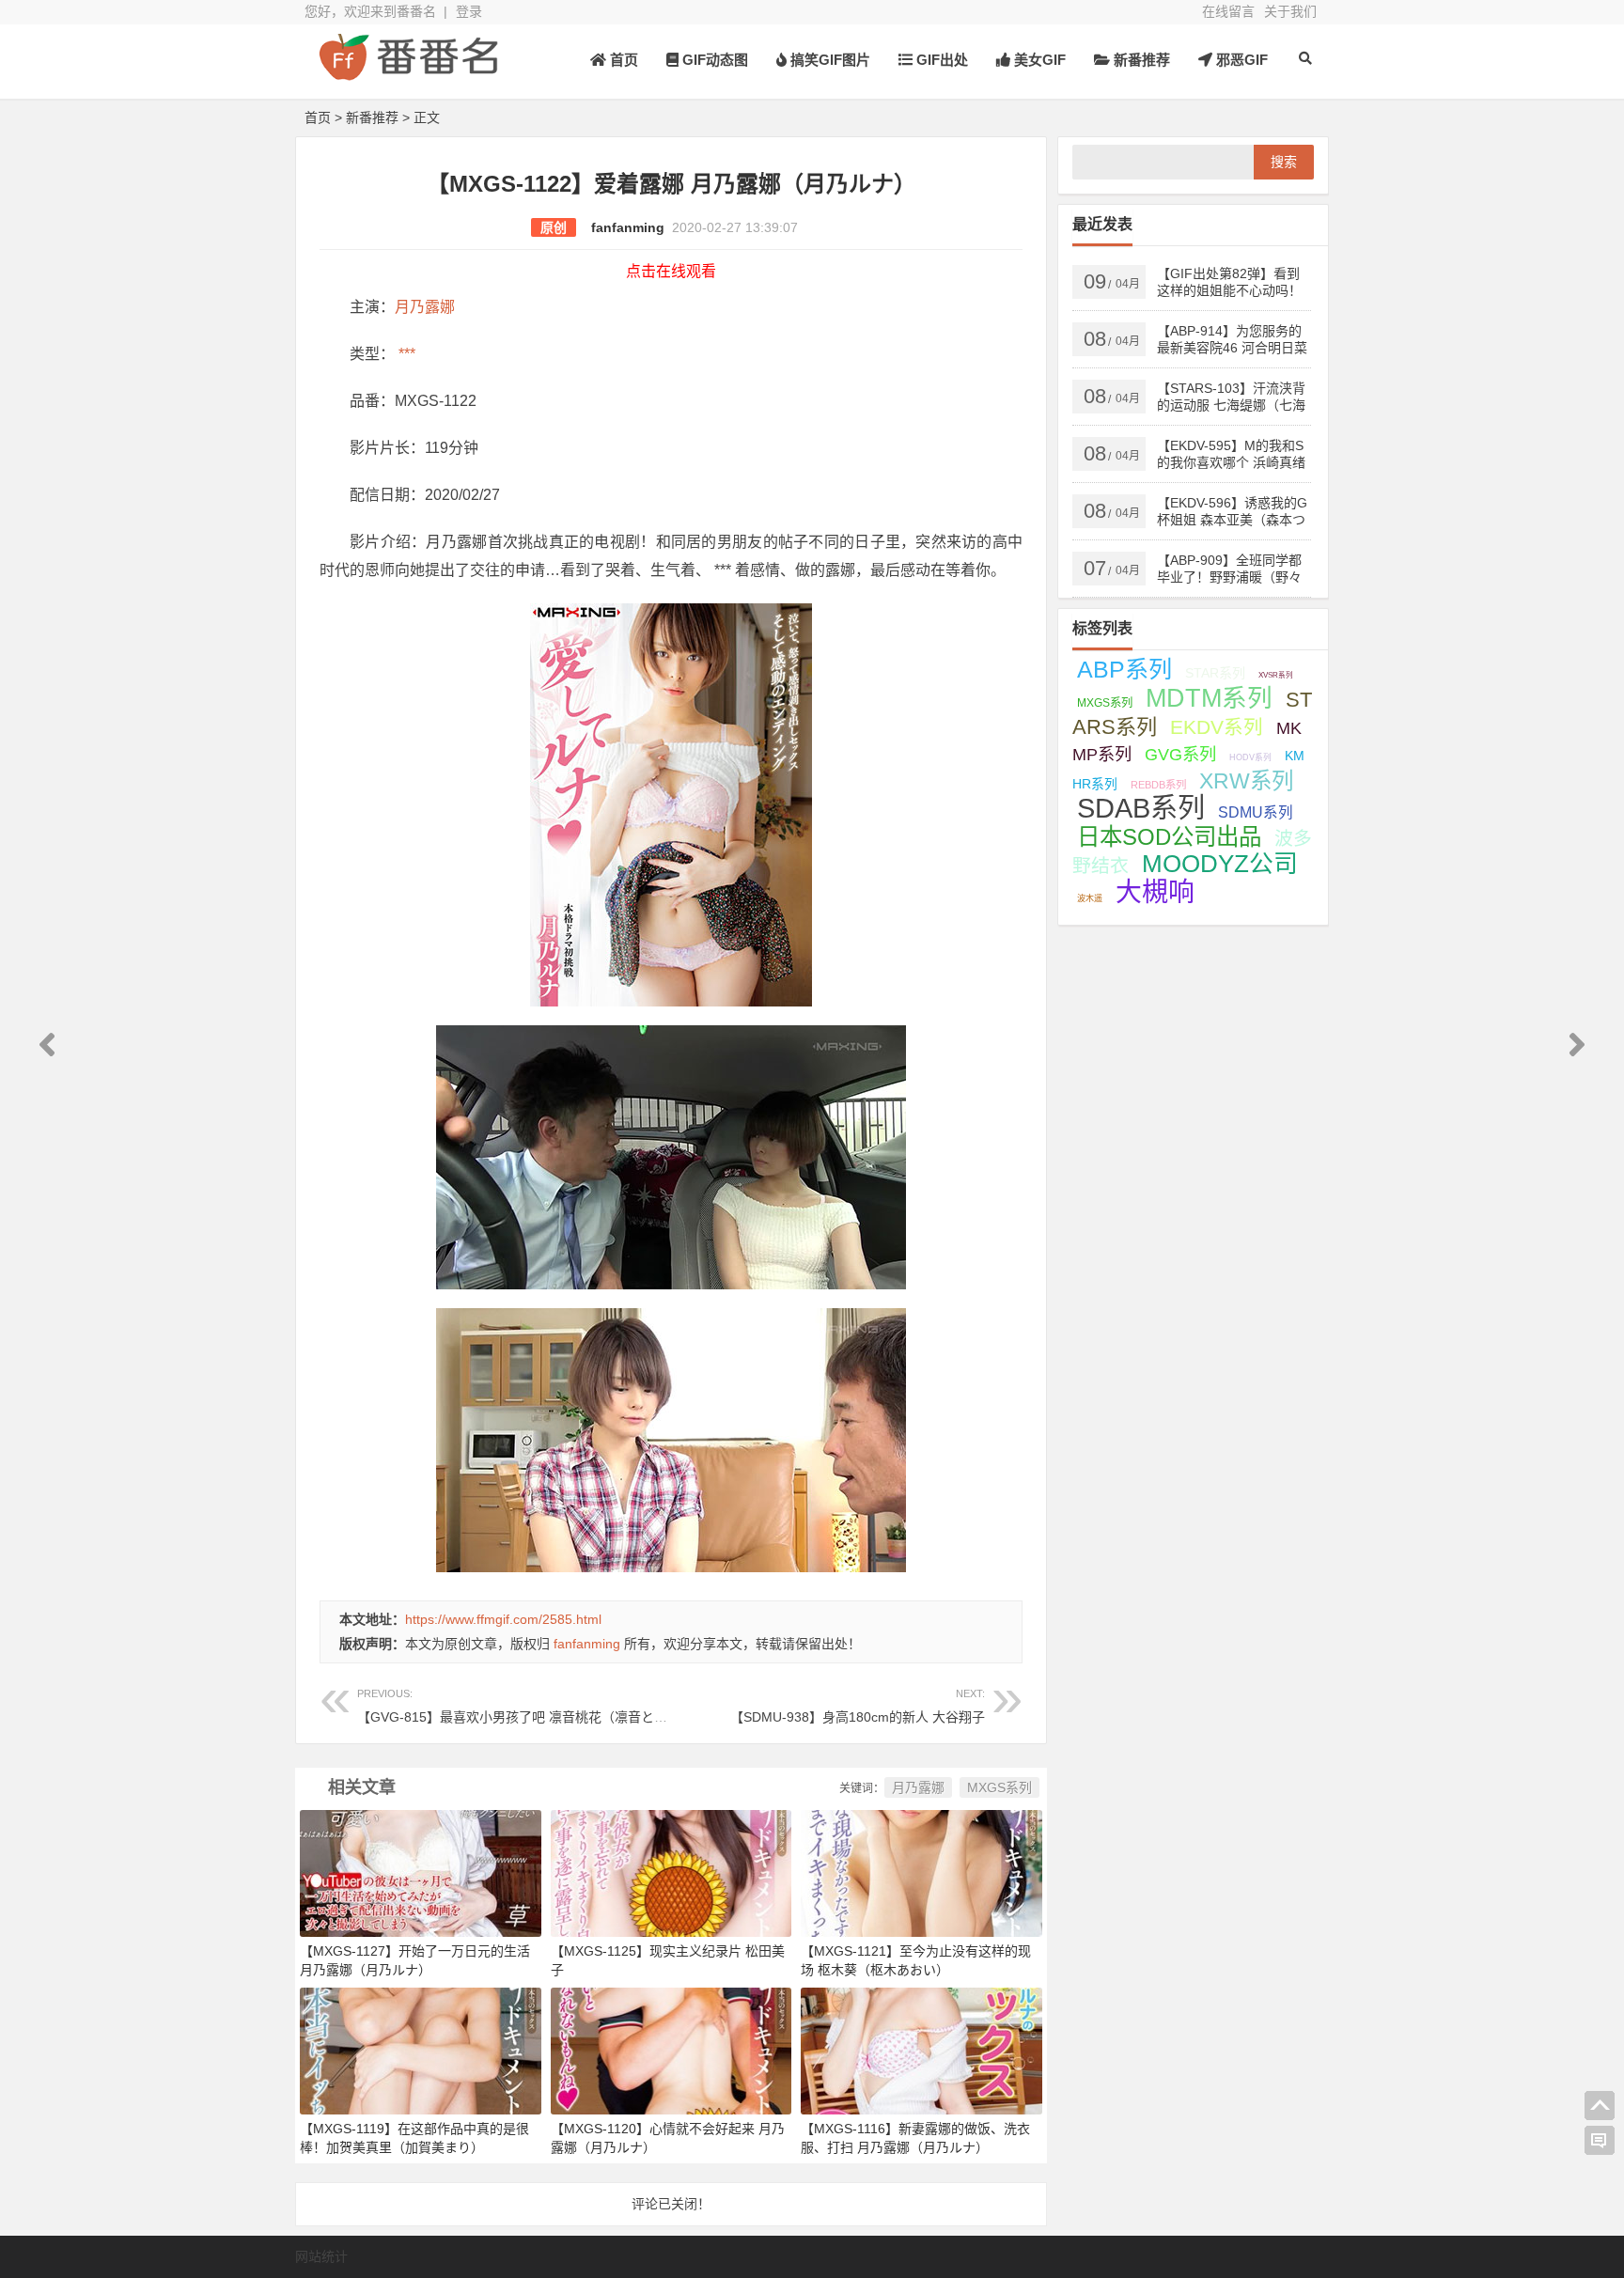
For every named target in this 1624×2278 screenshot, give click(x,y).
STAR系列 (1215, 673)
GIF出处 (940, 60)
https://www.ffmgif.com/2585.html (503, 1619)
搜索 (1284, 162)
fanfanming (628, 227)
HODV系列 (1250, 757)
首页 (622, 60)
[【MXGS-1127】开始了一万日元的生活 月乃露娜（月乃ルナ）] (421, 1872)
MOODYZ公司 (1220, 864)
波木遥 (1090, 898)
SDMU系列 (1256, 812)
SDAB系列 (1141, 808)
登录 (469, 11)
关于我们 (1290, 11)
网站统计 (321, 2256)
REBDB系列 (1158, 785)
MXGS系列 (999, 1787)
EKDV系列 (1217, 727)
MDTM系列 (1209, 698)
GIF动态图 (713, 60)
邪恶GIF (1240, 60)
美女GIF (1038, 60)
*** (405, 354)
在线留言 (1228, 11)
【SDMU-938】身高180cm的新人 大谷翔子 (858, 1706)
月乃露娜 (425, 307)
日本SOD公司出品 (1169, 837)
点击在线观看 (671, 271)
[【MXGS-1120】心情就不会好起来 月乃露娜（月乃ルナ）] (671, 2050)
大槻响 (1155, 892)
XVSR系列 (1276, 675)
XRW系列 (1246, 781)
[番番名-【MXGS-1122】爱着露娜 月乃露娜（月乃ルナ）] (408, 73)
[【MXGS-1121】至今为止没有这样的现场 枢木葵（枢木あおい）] (921, 1872)
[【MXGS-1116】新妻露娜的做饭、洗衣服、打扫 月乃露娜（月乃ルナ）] (921, 2050)
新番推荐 (1140, 60)
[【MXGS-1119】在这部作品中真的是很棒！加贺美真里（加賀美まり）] (421, 2050)
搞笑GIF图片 (828, 60)
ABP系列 (1124, 669)
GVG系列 (1180, 754)
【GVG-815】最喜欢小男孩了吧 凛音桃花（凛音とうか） (525, 1706)
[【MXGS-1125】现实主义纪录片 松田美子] (671, 1872)
